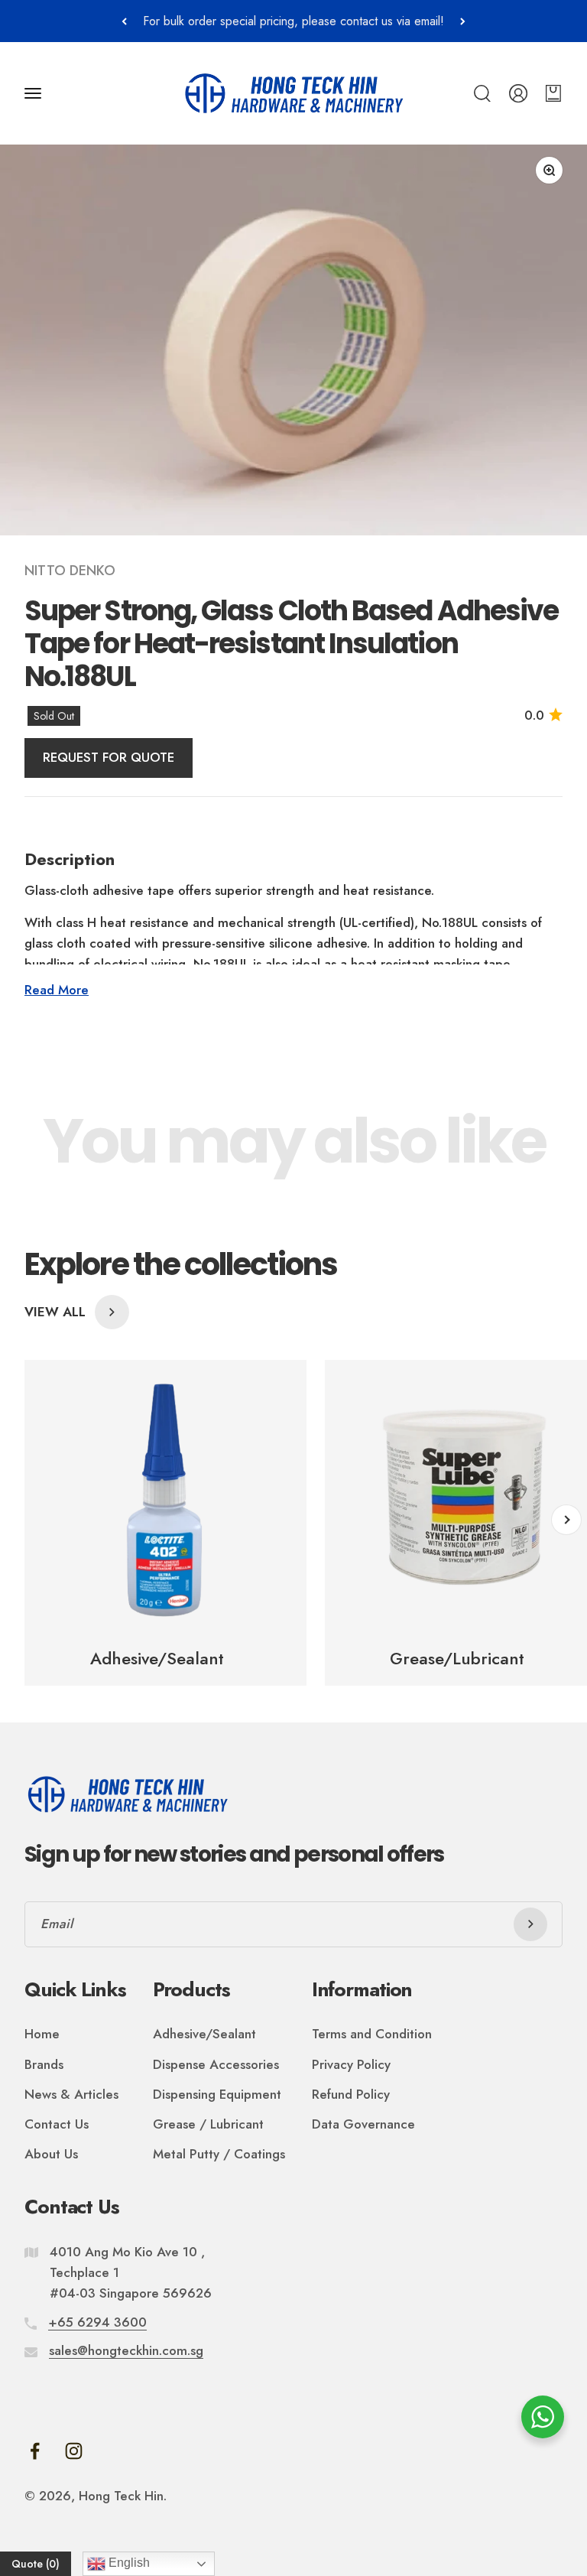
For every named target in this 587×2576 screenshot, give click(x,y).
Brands (44, 2064)
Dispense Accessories (216, 2064)
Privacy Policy (351, 2064)
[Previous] (124, 21)
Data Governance (363, 2124)
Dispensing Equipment (217, 2094)
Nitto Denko (70, 571)
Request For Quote (109, 757)
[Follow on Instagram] (74, 2451)
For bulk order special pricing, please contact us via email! (293, 21)
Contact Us (57, 2124)
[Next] (463, 21)
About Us (51, 2154)
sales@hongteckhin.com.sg (126, 2350)
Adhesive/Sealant (204, 2034)
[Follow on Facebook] (35, 2451)
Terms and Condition (372, 2034)
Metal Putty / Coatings (219, 2154)
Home (42, 2034)
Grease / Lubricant (208, 2124)
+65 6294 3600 (97, 2322)
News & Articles (71, 2094)
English (128, 2563)
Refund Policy (351, 2094)
